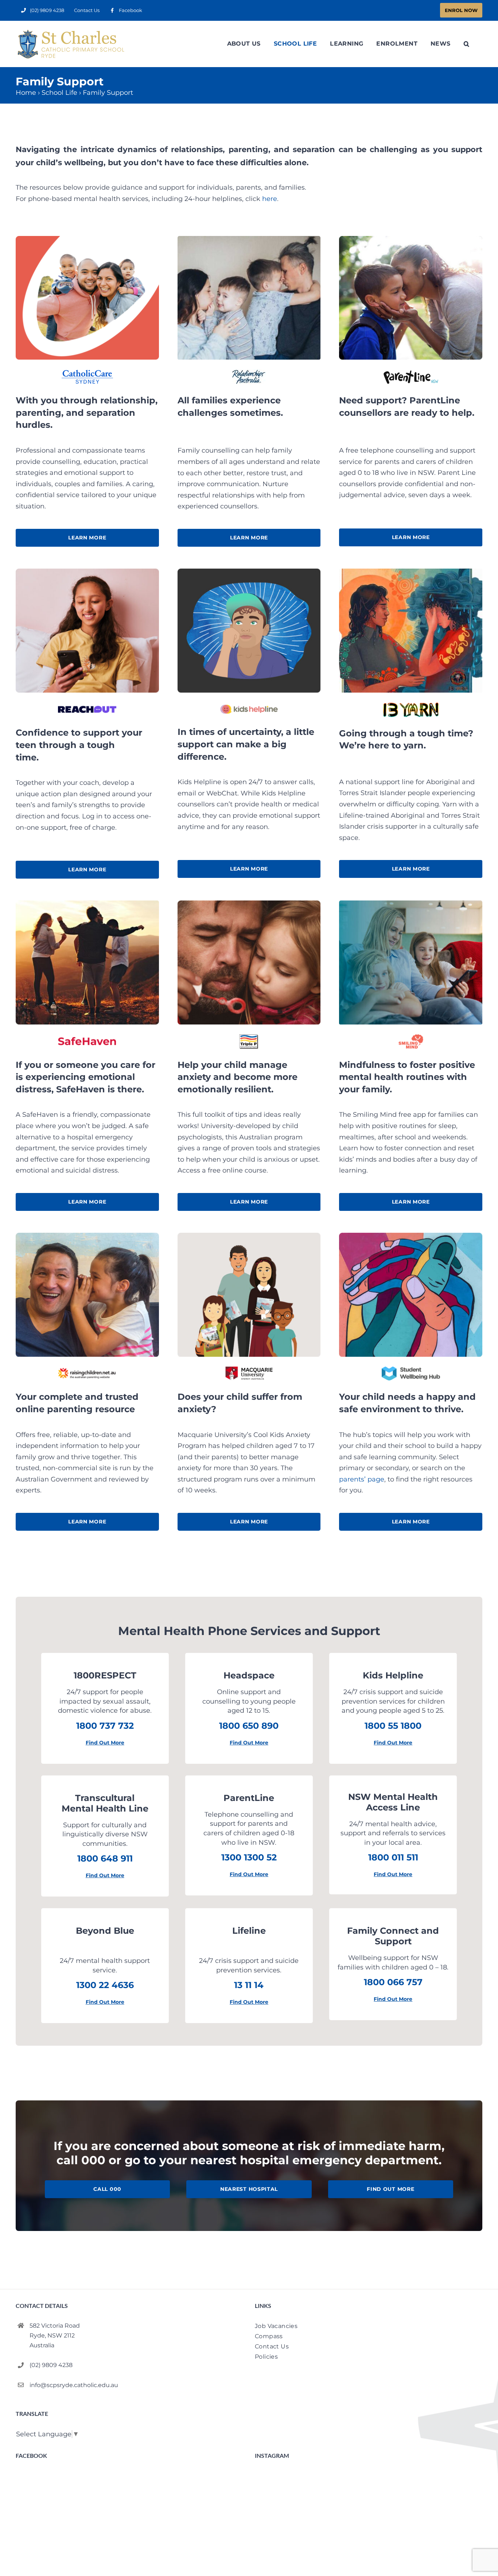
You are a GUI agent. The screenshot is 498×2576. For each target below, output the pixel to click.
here (270, 199)
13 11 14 (249, 1985)
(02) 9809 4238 (51, 2365)
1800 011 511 (393, 1857)
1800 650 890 (249, 1726)
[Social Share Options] (262, 2572)
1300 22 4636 (105, 1985)
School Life (59, 93)
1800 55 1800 (393, 1726)
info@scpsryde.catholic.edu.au (74, 2385)
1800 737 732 (105, 1726)
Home (26, 93)
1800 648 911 (105, 1858)
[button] (466, 44)
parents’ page (362, 1479)
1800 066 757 (393, 1982)
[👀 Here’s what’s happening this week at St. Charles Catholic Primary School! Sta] (369, 2524)
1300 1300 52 (249, 1857)
